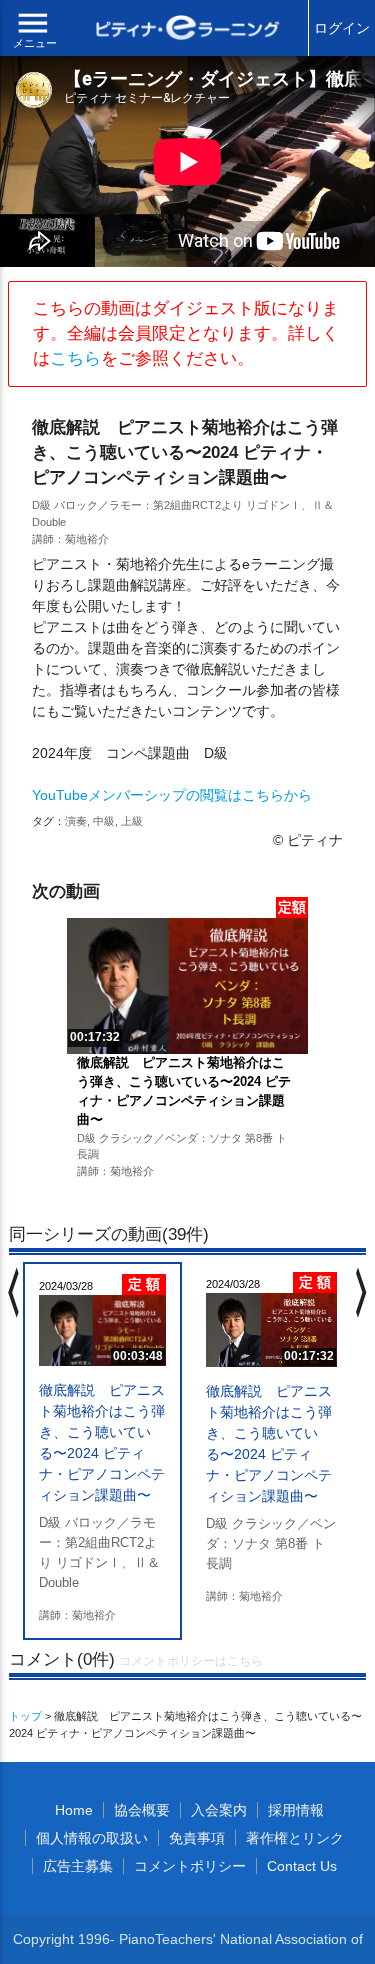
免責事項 (197, 1838)
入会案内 (219, 1810)
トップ (25, 1716)
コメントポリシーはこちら (191, 1661)
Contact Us (302, 1866)
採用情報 (296, 1810)
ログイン (342, 28)
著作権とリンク (295, 1838)
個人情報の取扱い (92, 1838)
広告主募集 (78, 1866)
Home (74, 1810)
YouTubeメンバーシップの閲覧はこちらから (172, 795)
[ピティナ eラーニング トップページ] (188, 30)
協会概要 (142, 1810)
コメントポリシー (190, 1866)
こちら (75, 358)
